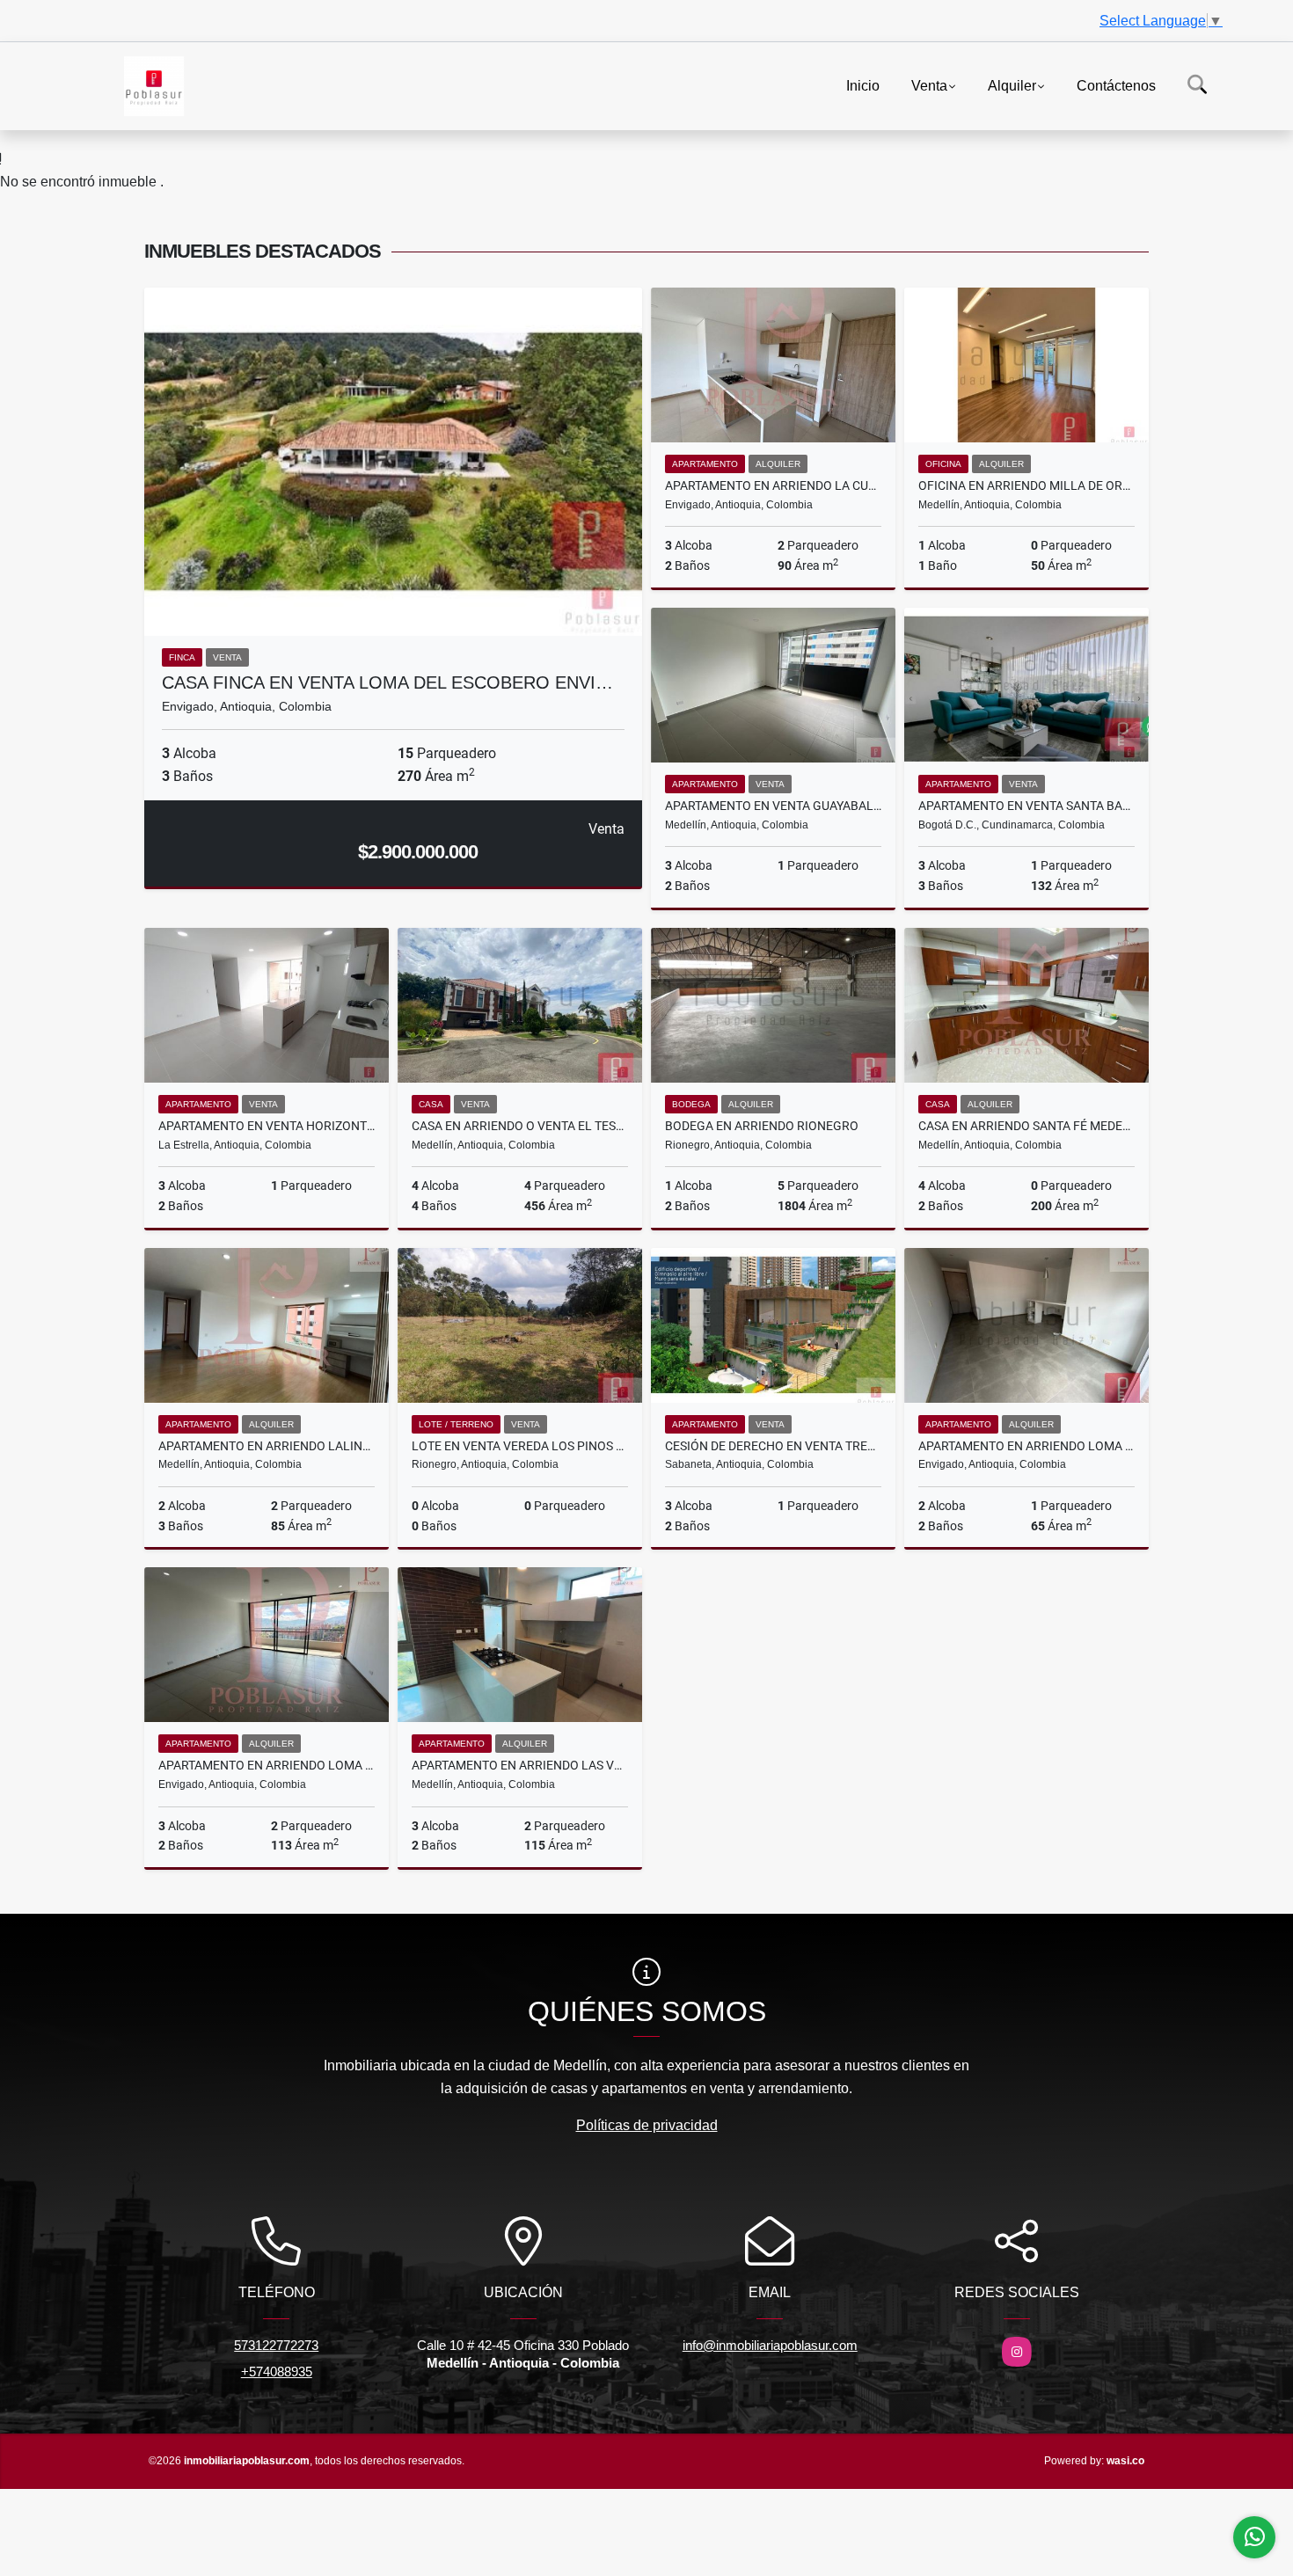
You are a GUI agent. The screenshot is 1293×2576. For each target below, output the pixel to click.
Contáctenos (1116, 85)
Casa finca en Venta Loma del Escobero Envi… (387, 682)
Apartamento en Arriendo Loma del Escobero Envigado (267, 1765)
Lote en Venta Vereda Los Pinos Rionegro (520, 1446)
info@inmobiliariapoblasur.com (770, 2345)
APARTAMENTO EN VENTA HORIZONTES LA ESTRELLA (267, 1126)
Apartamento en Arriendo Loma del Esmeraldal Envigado (1026, 1446)
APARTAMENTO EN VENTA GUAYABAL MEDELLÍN (773, 806)
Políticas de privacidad (647, 2125)
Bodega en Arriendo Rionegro (762, 1126)
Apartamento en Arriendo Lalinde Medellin (267, 1446)
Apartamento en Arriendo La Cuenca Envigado (773, 485)
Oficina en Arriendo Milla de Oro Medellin (1026, 485)
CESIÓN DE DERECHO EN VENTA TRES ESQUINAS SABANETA (773, 1446)
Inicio (863, 85)
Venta (929, 85)
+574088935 (277, 2372)
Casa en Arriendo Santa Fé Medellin (1026, 1126)
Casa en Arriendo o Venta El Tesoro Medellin (520, 1126)
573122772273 (276, 2345)
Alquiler (1012, 85)
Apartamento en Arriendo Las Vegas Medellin (520, 1765)
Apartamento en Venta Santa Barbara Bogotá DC (1026, 806)
